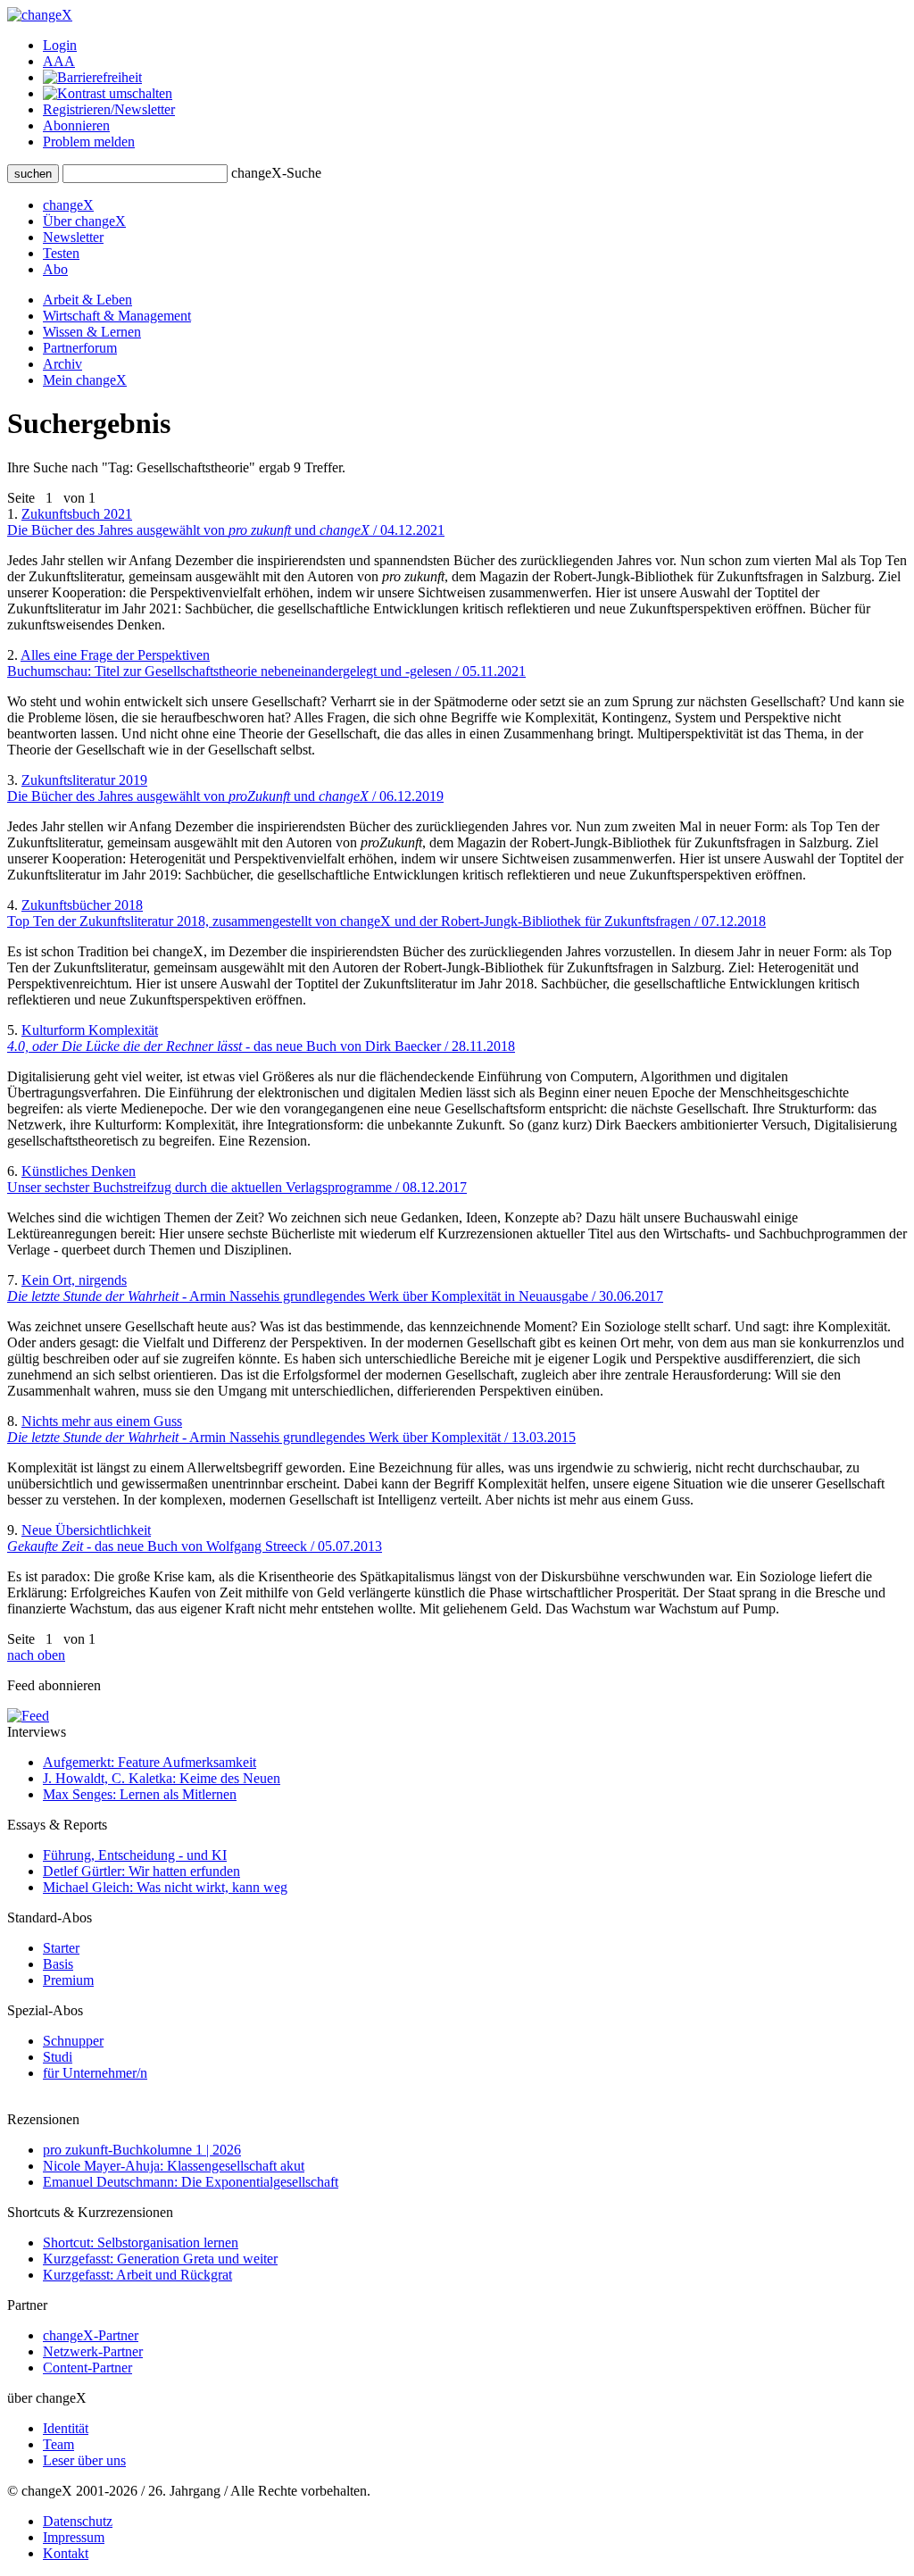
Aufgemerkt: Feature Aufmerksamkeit (150, 1762)
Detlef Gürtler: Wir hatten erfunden (141, 1871)
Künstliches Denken (237, 1179)
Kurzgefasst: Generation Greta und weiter (160, 2259)
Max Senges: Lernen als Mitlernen (140, 1794)
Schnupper (73, 2041)
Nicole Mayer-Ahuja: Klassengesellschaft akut (174, 2166)
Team (58, 2444)
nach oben (36, 1655)
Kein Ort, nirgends (335, 1288)
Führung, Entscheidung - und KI (135, 1855)
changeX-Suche (276, 173)
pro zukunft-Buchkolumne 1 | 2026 (142, 2150)
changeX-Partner (91, 2335)
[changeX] (40, 15)
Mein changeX (85, 380)
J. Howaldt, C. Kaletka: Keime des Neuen (162, 1778)
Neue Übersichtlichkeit (195, 1538)
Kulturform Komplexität (261, 1038)
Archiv (62, 364)
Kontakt (66, 2553)
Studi (58, 2057)
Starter (61, 1948)
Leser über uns (84, 2460)
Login (60, 45)
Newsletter (73, 237)
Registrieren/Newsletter (109, 109)
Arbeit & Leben (87, 300)
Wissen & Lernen (92, 332)
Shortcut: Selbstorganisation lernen (141, 2243)
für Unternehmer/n (95, 2073)
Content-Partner (87, 2368)
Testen (61, 253)
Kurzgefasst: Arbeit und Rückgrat (137, 2275)
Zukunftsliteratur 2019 (225, 788)
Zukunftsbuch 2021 (226, 522)
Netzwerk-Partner (93, 2351)
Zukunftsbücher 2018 (386, 913)
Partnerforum (80, 348)
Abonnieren (76, 125)
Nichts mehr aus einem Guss (291, 1429)
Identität (66, 2428)
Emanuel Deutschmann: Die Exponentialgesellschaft (191, 2182)
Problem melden (89, 142)
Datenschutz (78, 2521)
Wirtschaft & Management (117, 316)
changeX (68, 205)
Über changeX (84, 221)
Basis (58, 1964)
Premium (68, 1980)
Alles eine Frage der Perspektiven (266, 663)
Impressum (74, 2537)
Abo (55, 269)
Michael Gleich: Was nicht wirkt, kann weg (165, 1887)
